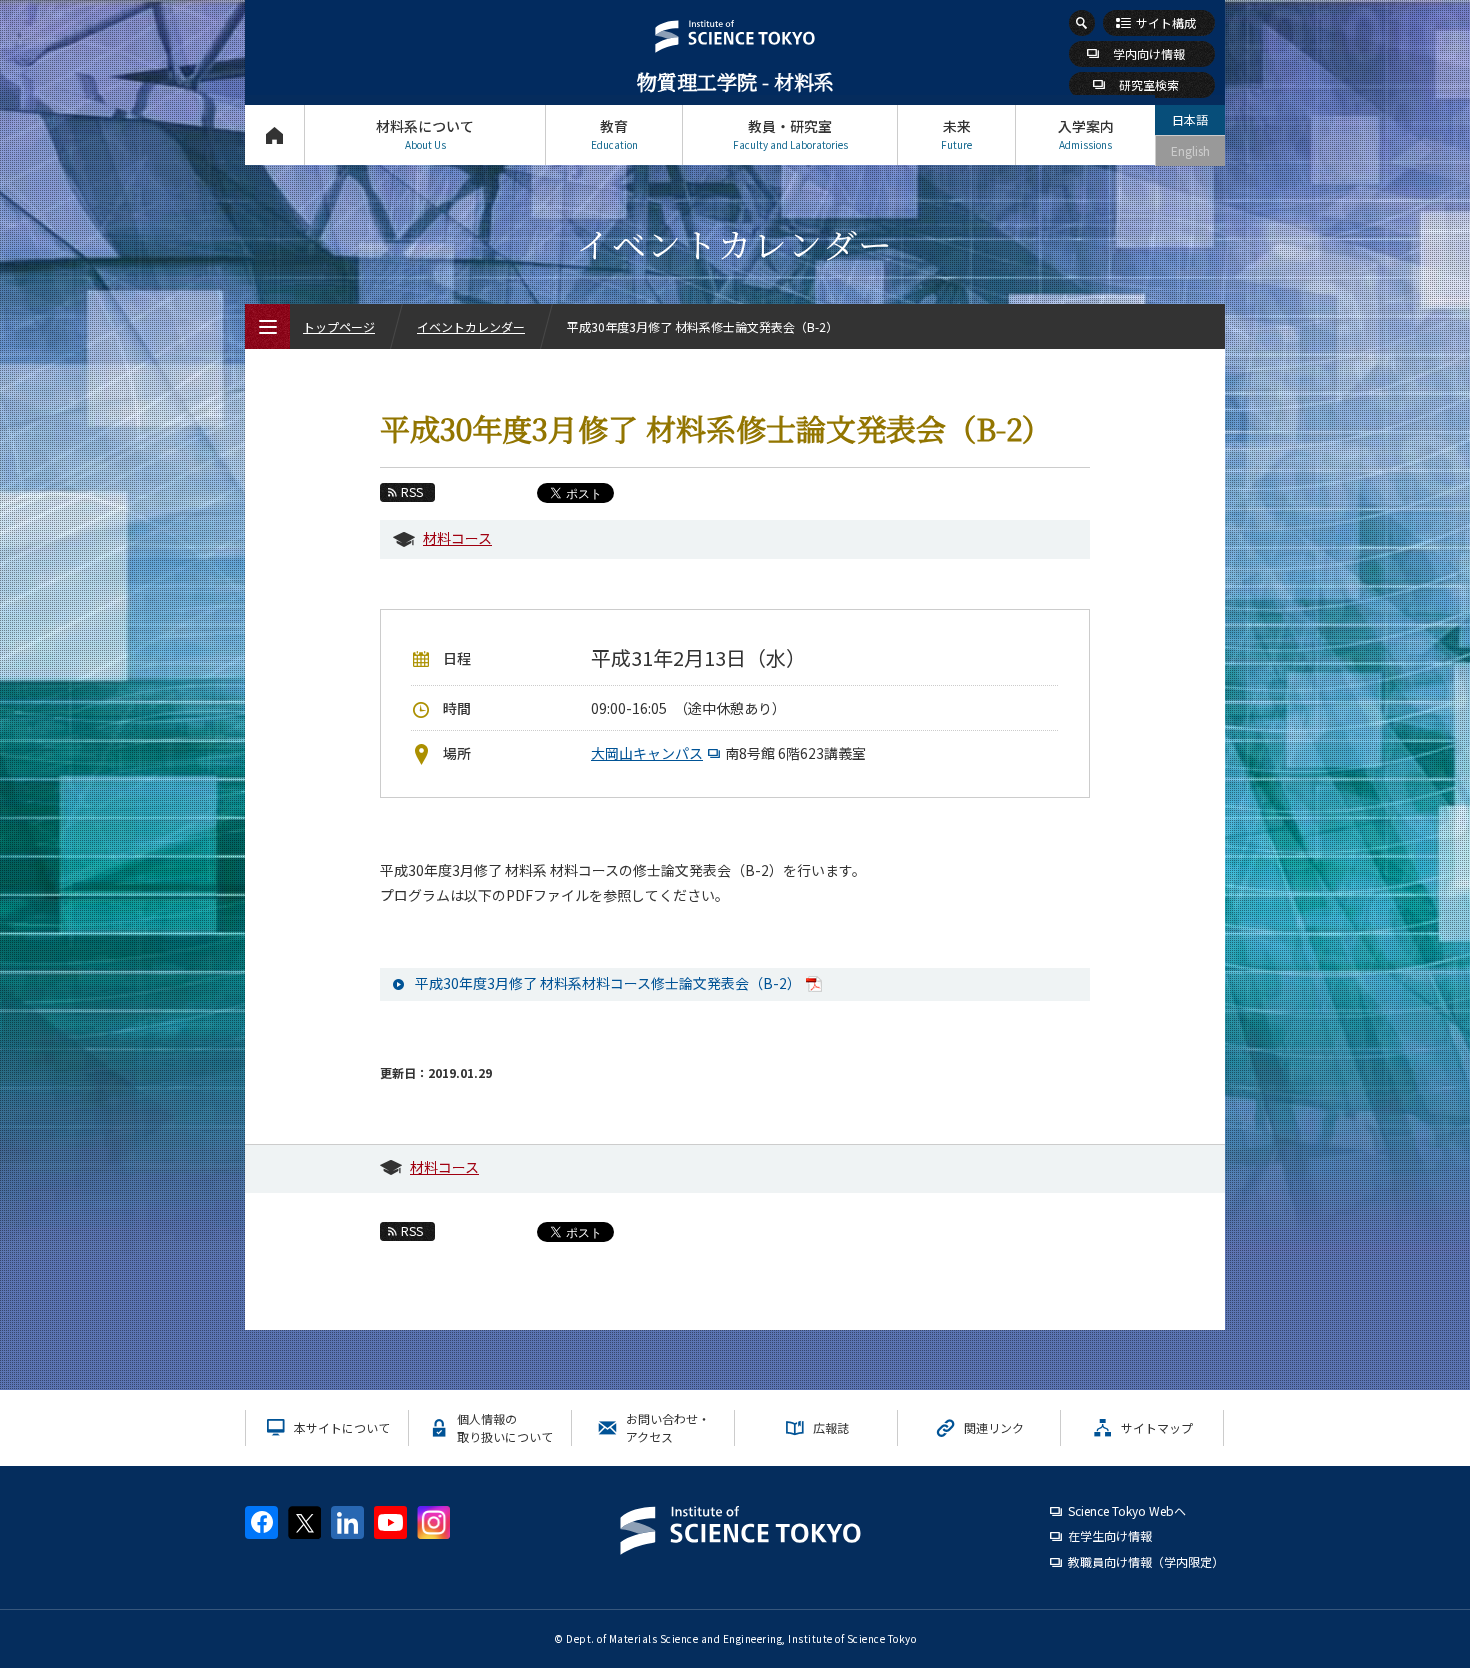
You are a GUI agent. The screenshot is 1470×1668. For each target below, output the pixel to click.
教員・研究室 (790, 134)
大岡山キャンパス (647, 753)
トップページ (274, 135)
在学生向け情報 (1110, 1535)
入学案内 (1086, 134)
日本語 (1190, 119)
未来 (956, 134)
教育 (614, 134)
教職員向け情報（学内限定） (1146, 1561)
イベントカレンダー (471, 326)
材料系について (425, 134)
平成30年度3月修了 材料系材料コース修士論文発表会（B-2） (608, 983)
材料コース (457, 538)
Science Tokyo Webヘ (1127, 1510)
